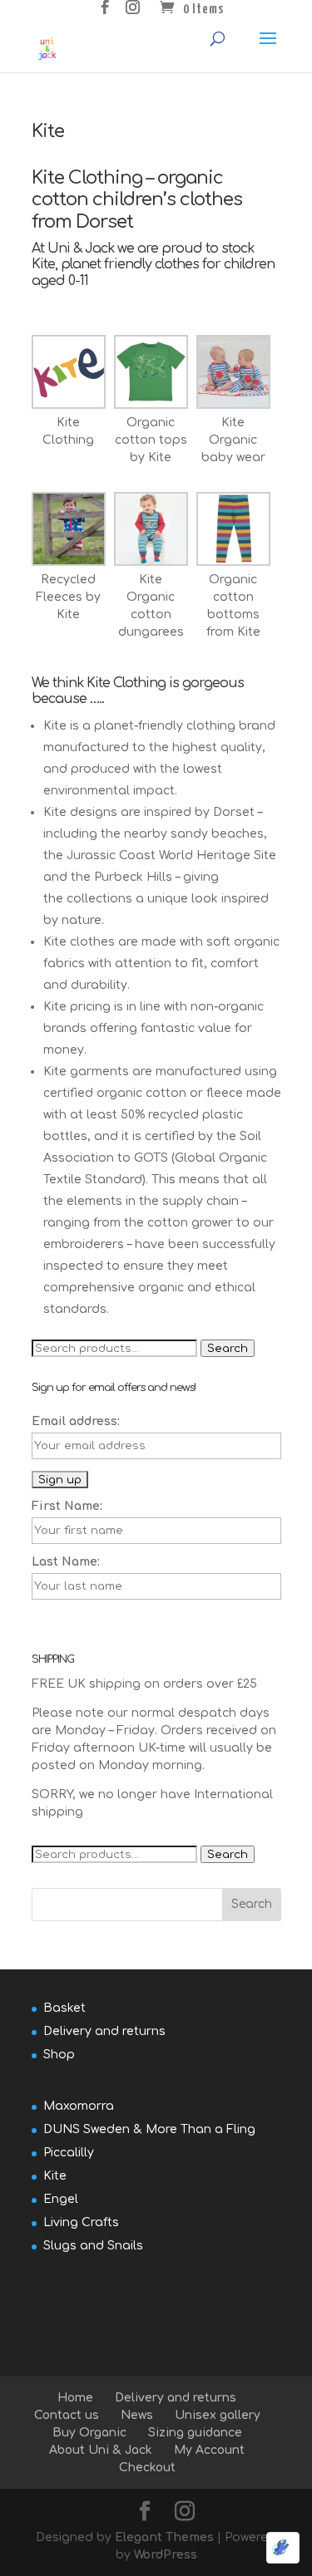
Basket (64, 2008)
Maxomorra (79, 2106)
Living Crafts (81, 2222)
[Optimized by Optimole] (283, 2548)
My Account (209, 2450)
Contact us (67, 2415)
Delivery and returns (104, 2031)
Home (75, 2398)
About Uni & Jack (101, 2450)
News (137, 2415)
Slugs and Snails (93, 2246)
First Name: (67, 1506)
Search (228, 1348)
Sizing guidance (195, 2433)
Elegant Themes (164, 2537)
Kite (55, 2176)
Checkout (147, 2468)
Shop (59, 2055)
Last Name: (66, 1562)
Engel (61, 2199)
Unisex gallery (218, 2415)
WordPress (166, 2555)
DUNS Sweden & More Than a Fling (149, 2129)
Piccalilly (69, 2153)
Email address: (76, 1421)
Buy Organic (89, 2433)
